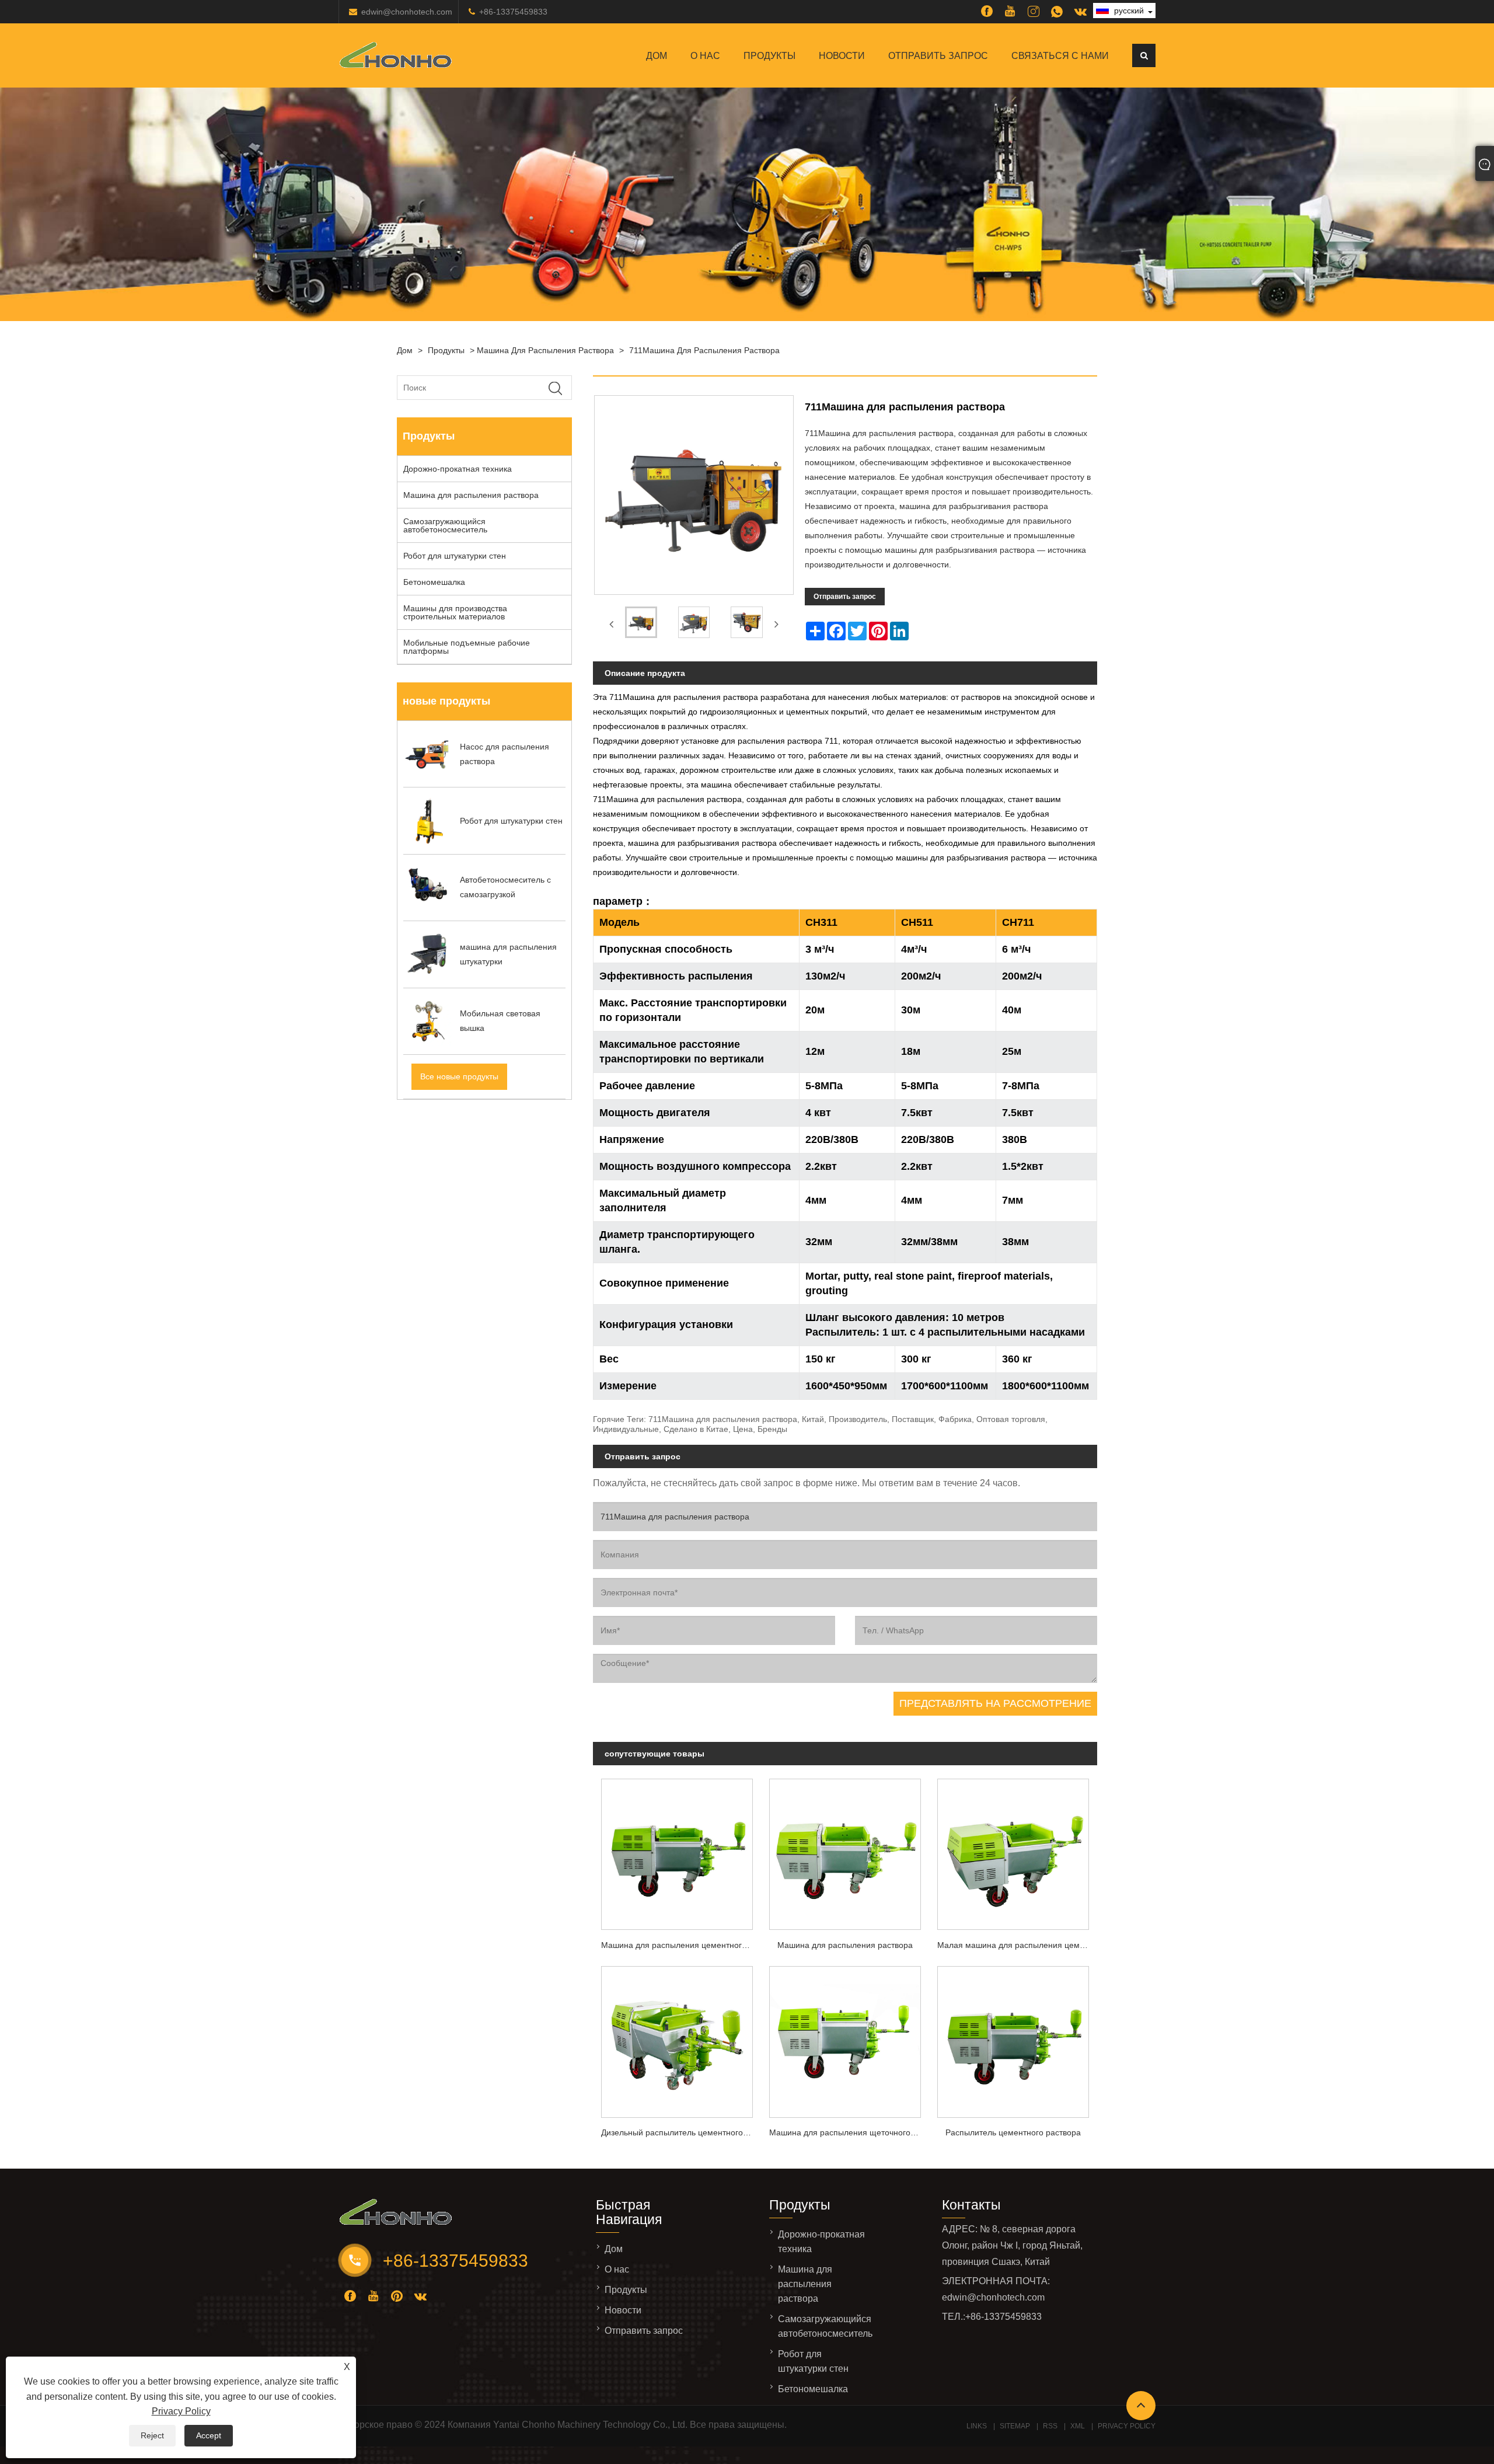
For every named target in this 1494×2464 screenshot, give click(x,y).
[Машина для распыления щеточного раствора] (845, 2039)
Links (977, 2426)
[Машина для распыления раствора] (845, 1851)
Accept (209, 2435)
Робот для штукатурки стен (455, 556)
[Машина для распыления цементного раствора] (677, 1851)
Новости (842, 56)
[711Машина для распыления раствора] (641, 625)
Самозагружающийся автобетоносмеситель (445, 525)
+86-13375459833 (513, 12)
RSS (1050, 2426)
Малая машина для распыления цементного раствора (1017, 1945)
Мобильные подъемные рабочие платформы (467, 647)
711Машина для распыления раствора (704, 350)
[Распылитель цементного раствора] (1013, 2039)
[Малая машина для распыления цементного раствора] (1013, 1851)
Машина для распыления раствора (545, 350)
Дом (657, 56)
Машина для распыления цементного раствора (681, 1945)
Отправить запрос (938, 56)
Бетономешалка (434, 582)
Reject (152, 2435)
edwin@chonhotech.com (407, 12)
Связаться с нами (1060, 56)
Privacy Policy (181, 2411)
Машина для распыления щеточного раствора (849, 2132)
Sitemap (1015, 2426)
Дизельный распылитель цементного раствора (681, 2132)
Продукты (769, 56)
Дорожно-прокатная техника (458, 469)
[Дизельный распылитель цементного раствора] (677, 2039)
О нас (705, 56)
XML (1078, 2426)
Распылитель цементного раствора (1013, 2132)
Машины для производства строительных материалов (455, 612)
